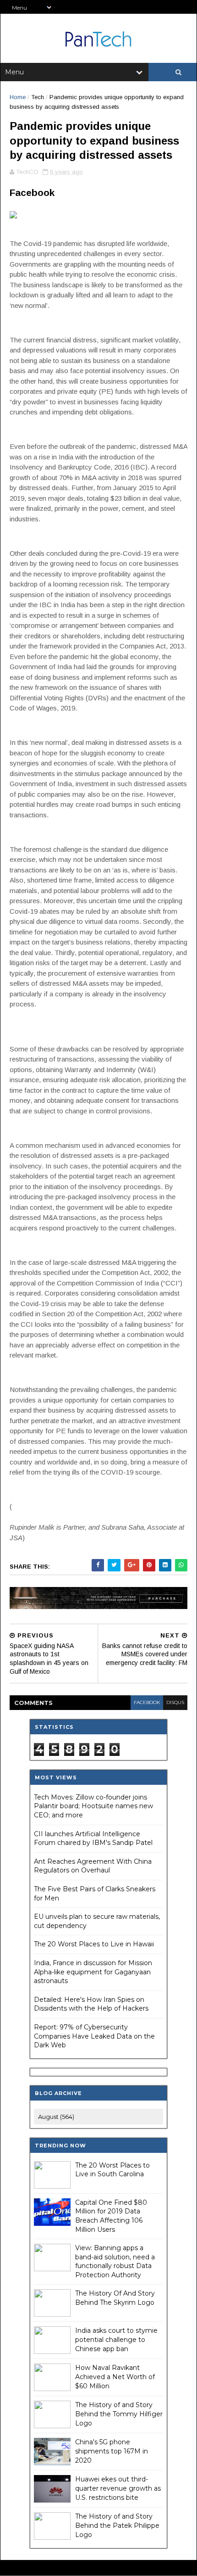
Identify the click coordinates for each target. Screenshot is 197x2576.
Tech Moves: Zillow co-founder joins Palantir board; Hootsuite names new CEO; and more (93, 1806)
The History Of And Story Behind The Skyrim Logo (115, 2298)
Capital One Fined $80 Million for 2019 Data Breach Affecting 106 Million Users (111, 2216)
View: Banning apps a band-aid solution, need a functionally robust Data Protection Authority (115, 2261)
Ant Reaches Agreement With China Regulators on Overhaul (93, 1866)
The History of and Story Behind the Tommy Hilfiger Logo (119, 2414)
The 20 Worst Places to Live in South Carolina (112, 2170)
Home (18, 97)
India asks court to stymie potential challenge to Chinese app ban (116, 2339)
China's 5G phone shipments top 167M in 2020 (112, 2451)
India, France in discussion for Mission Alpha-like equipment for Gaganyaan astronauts (93, 1972)
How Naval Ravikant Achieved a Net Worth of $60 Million (115, 2377)
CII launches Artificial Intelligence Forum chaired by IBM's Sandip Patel (93, 1838)
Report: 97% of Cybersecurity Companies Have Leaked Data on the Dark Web (94, 2036)
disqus (175, 1702)
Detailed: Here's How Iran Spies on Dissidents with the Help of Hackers (91, 2004)
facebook (147, 1702)
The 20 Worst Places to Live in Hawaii (94, 1944)
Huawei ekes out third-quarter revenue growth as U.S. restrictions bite (118, 2488)
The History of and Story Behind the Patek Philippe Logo (117, 2525)
